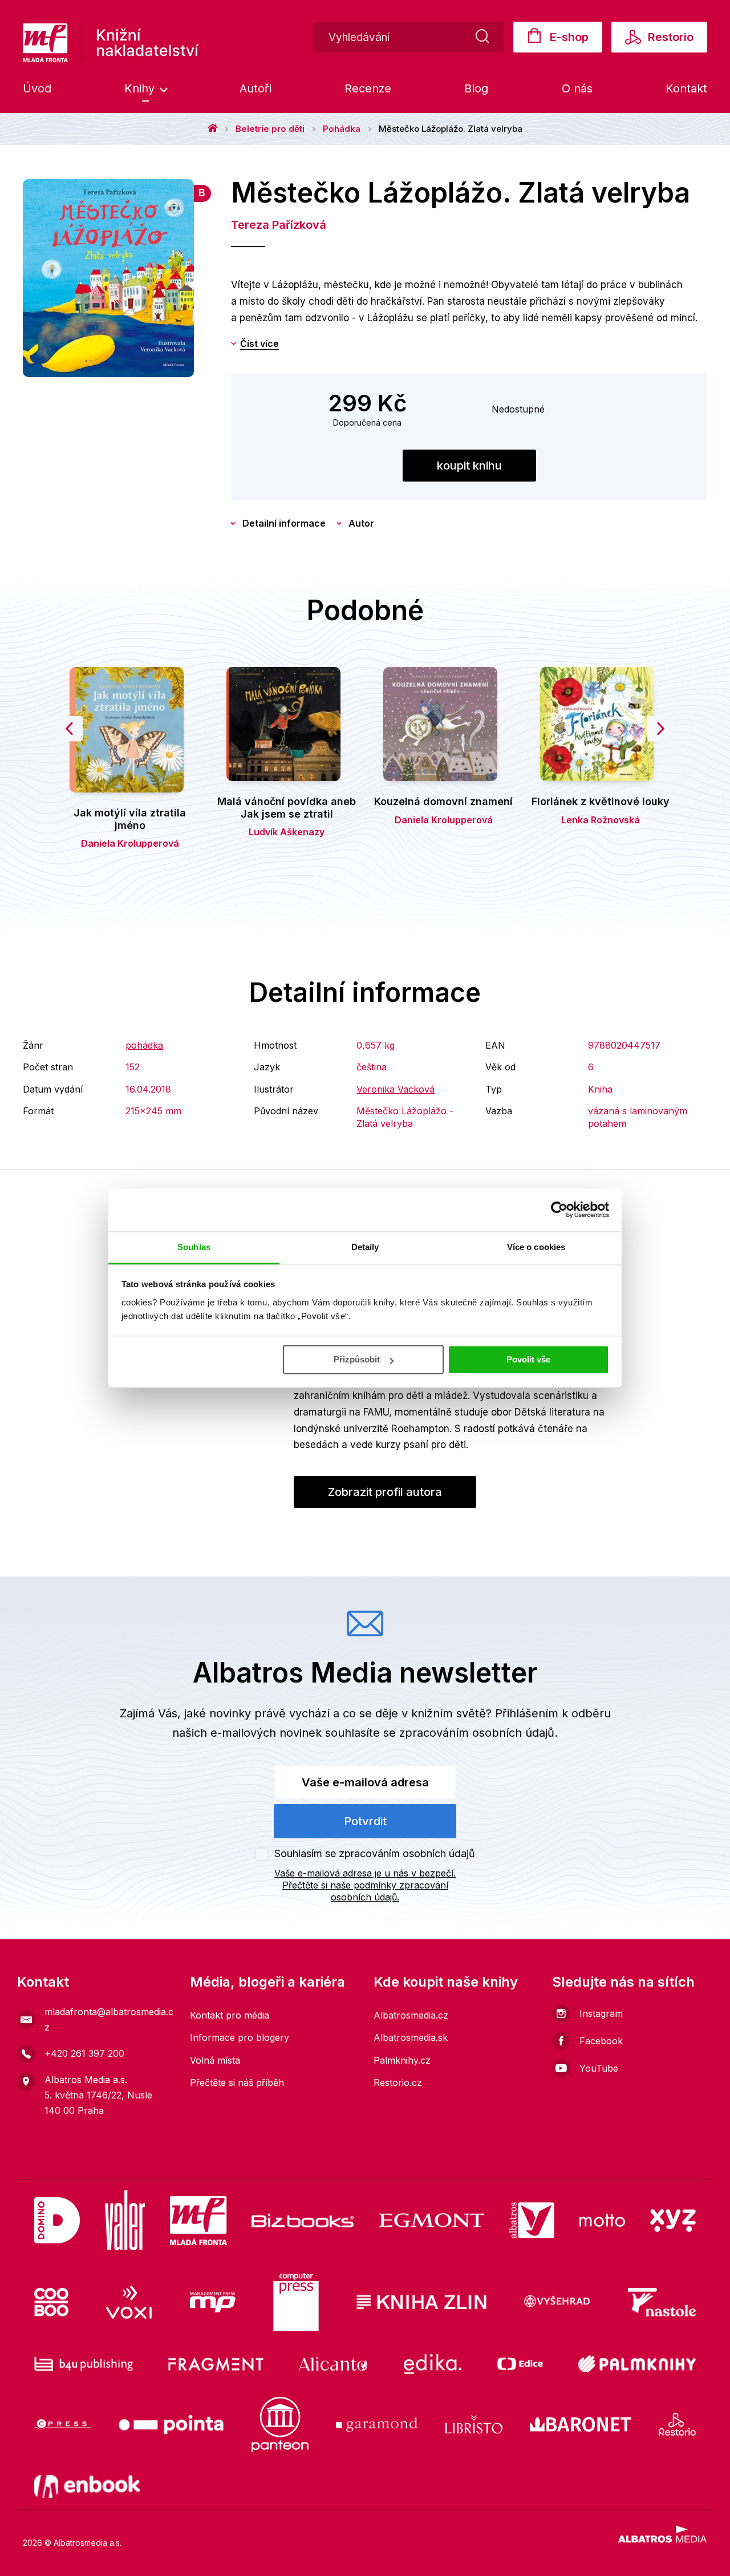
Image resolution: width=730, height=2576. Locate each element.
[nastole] (662, 2302)
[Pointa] (171, 2425)
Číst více (259, 343)
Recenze (368, 88)
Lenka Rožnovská (601, 820)
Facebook (601, 2041)
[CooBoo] (51, 2302)
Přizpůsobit (357, 1359)
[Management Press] (213, 2302)
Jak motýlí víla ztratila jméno (130, 819)
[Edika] (433, 2364)
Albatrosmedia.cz (411, 2015)
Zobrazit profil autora (385, 1492)
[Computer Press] (296, 2302)
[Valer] (125, 2220)
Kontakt (686, 88)
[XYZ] (673, 2220)
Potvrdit (365, 1821)
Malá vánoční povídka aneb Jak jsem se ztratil (287, 808)
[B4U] (84, 2364)
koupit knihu (469, 466)
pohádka (144, 1045)
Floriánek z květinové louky (601, 801)
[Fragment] (216, 2364)
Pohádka (342, 129)
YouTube (599, 2068)
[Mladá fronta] (198, 2220)
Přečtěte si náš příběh (237, 2082)
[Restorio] (677, 2425)
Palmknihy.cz (402, 2060)
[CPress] (63, 2425)
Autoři (255, 88)
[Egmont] (431, 2220)
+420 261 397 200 (84, 2053)
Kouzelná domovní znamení (443, 801)
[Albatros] (532, 2220)
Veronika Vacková (396, 1089)
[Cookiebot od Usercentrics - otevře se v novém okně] (559, 1210)
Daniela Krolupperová (130, 843)
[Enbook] (87, 2486)
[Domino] (57, 2220)
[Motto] (602, 2220)
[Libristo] (474, 2425)
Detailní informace (284, 523)
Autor (361, 523)
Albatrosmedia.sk (411, 2037)
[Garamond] (377, 2425)
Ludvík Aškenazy (287, 832)
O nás (577, 88)
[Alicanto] (333, 2364)
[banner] (111, 43)
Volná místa (215, 2060)
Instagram (601, 2013)
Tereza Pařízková (279, 225)
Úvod (37, 88)
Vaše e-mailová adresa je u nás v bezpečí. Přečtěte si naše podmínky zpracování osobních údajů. (365, 1885)
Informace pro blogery (240, 2037)
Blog (476, 88)
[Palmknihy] (637, 2364)
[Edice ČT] (520, 2364)
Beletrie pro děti (270, 129)
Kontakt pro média (230, 2015)
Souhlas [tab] (194, 1247)
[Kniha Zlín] (421, 2302)
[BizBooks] (303, 2220)
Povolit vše (528, 1359)
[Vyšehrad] (557, 2302)
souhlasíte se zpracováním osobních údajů (440, 1733)
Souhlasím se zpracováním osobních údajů (375, 1853)
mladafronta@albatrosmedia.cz (109, 2019)
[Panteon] (280, 2425)
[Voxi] (129, 2302)
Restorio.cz (398, 2082)
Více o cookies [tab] (536, 1247)
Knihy (141, 88)
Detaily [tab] (365, 1247)
